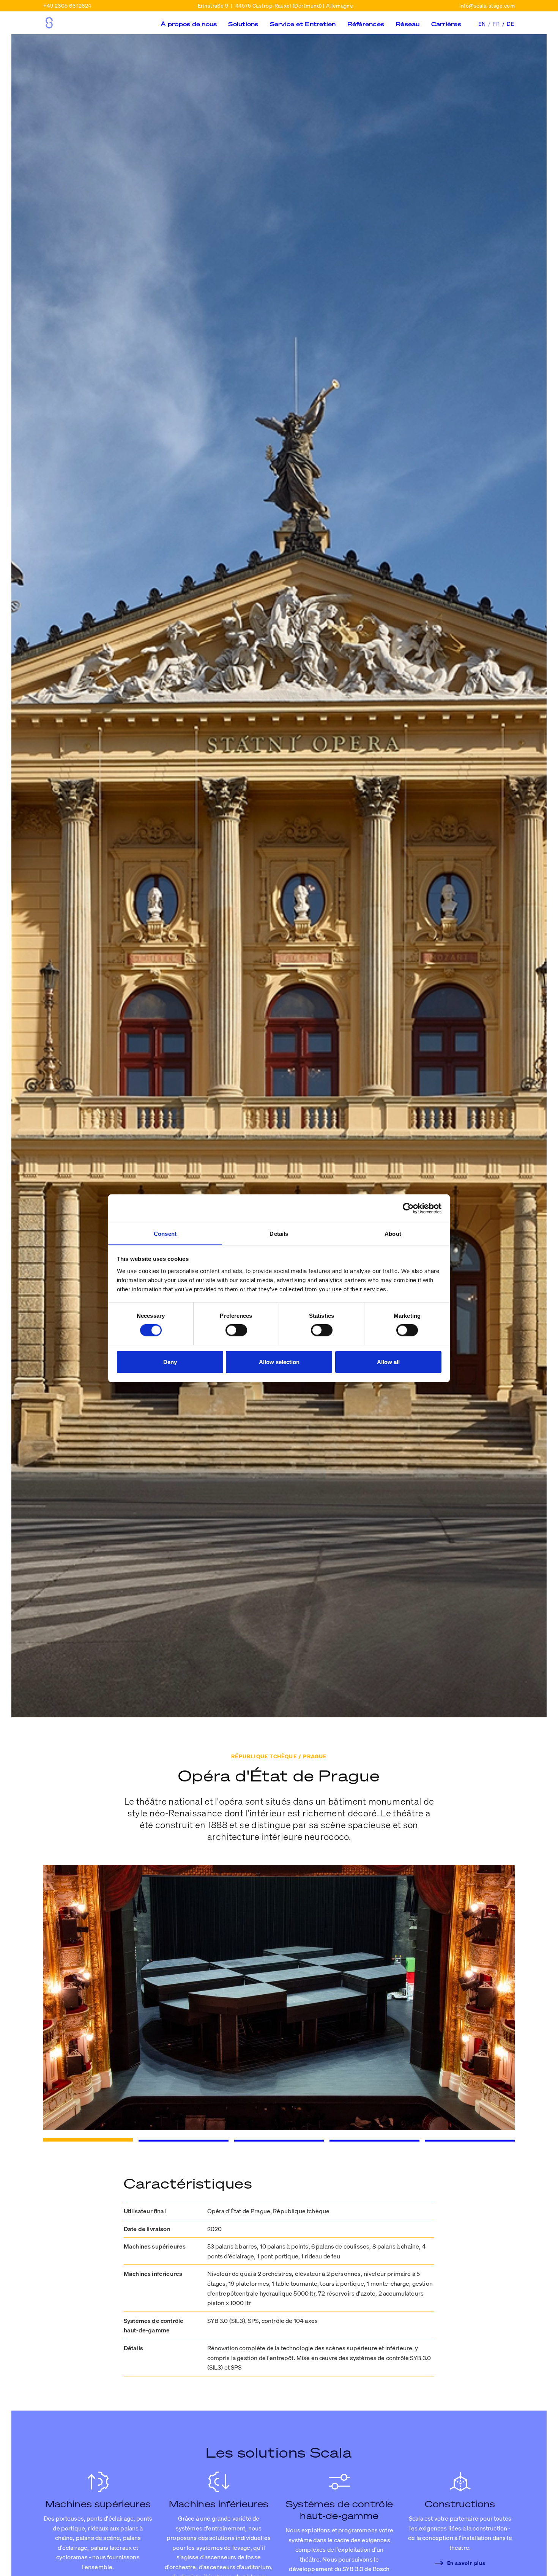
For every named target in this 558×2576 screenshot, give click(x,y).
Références (366, 24)
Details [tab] (279, 1233)
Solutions (243, 24)
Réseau (408, 24)
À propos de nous (189, 24)
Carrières (446, 24)
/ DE (508, 24)
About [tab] (393, 1233)
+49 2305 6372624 (67, 6)
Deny (170, 1362)
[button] (189, 29)
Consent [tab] (165, 1233)
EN (483, 24)
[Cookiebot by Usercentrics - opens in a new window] (408, 1209)
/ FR (495, 24)
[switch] (236, 1330)
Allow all (388, 1362)
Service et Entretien (303, 24)
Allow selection (279, 1362)
